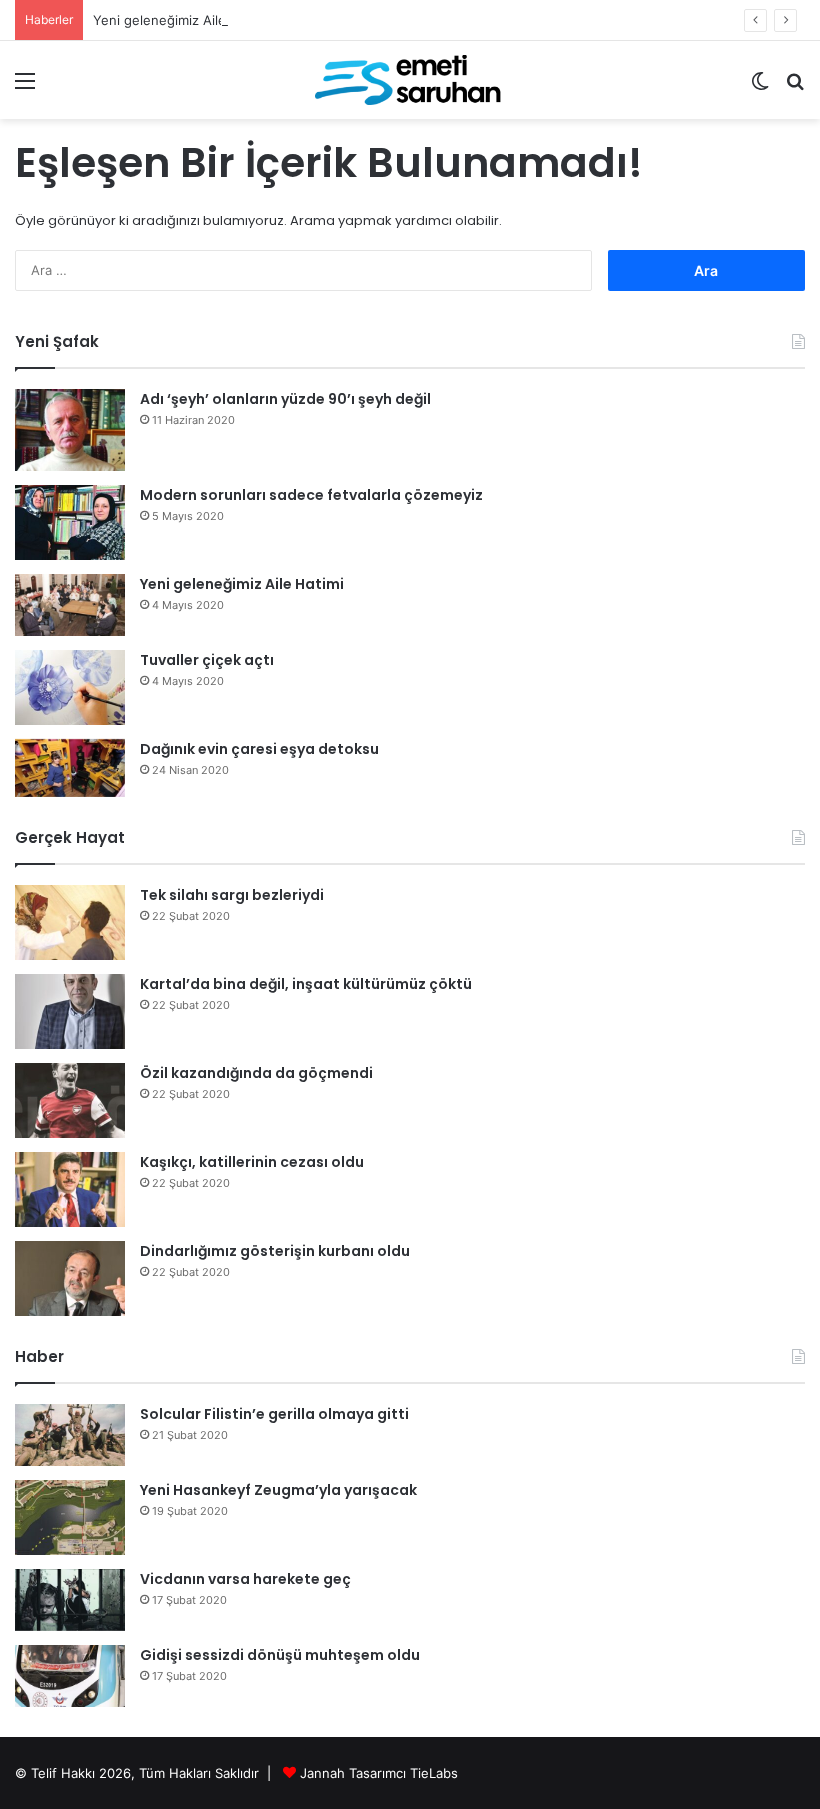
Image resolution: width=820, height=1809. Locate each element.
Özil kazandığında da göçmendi (256, 1073)
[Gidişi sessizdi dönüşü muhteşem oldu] (70, 1676)
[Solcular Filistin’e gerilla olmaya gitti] (70, 1435)
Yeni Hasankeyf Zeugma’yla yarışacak (278, 1490)
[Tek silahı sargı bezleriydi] (70, 922)
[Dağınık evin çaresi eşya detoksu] (70, 768)
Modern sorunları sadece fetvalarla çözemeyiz (311, 495)
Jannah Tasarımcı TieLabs (379, 1773)
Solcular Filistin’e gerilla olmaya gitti (274, 1414)
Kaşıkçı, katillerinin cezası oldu (252, 1162)
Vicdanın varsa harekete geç (245, 1579)
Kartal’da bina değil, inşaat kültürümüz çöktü (306, 984)
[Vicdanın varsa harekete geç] (70, 1600)
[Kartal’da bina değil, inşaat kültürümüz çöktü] (70, 1011)
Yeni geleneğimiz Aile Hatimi (181, 20)
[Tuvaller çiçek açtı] (70, 687)
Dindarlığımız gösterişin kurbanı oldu (275, 1251)
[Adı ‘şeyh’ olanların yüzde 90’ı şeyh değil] (70, 430)
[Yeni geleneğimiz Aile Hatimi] (70, 605)
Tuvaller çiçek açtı (207, 660)
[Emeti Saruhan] (410, 80)
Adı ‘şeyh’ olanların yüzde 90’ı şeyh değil (285, 399)
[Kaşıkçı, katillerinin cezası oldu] (70, 1189)
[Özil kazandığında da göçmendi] (70, 1100)
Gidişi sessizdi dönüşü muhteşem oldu (280, 1655)
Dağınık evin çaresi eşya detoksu (259, 749)
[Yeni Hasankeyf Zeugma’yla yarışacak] (70, 1517)
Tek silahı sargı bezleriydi (232, 895)
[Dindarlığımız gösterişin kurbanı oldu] (70, 1278)
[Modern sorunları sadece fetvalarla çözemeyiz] (70, 522)
